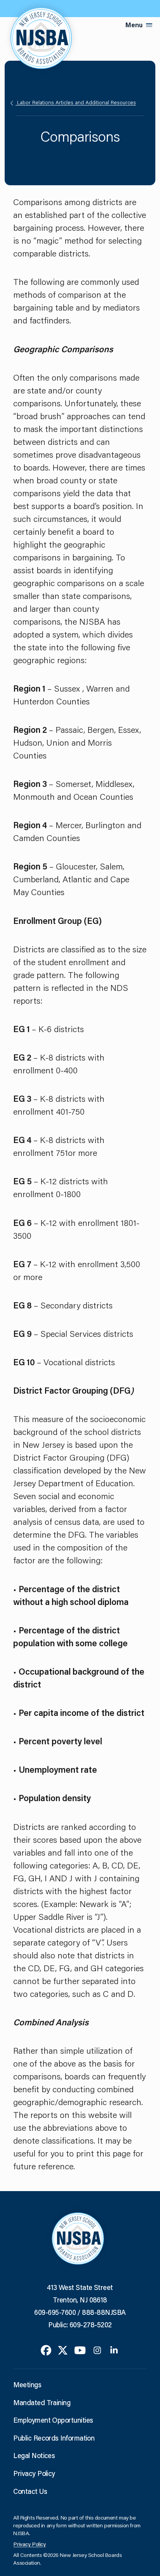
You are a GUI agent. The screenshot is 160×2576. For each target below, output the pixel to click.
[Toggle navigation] (149, 25)
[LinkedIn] (114, 2349)
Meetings (27, 2385)
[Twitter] (63, 2349)
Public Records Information (54, 2438)
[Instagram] (97, 2349)
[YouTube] (80, 2349)
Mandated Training (42, 2402)
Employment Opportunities (53, 2420)
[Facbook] (46, 2349)
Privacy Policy (34, 2473)
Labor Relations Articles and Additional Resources (76, 102)
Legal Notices (34, 2455)
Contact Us (30, 2491)
